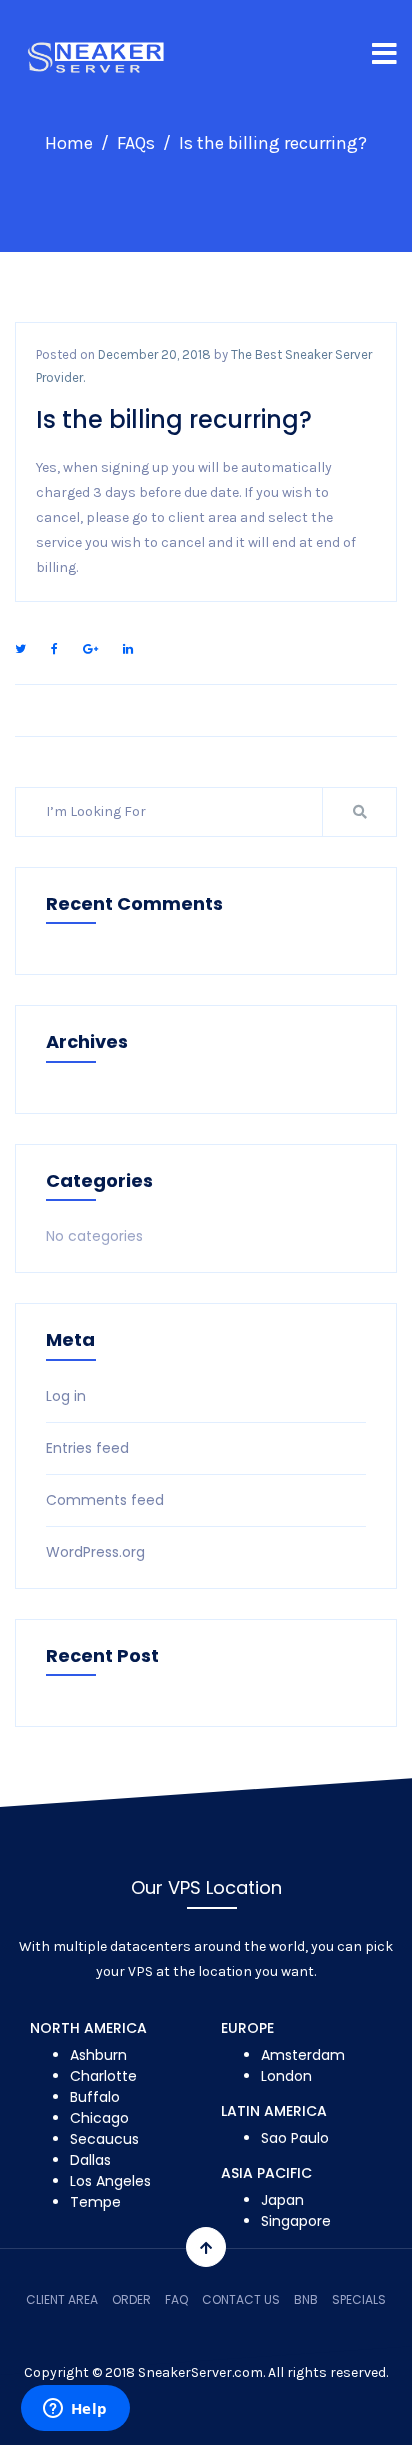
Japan (282, 2200)
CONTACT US (241, 2299)
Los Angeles (110, 2181)
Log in (66, 1396)
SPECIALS (359, 2299)
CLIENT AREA (62, 2299)
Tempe (95, 2202)
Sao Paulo (295, 2138)
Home (69, 143)
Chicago (99, 2118)
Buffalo (95, 2097)
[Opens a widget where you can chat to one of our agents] (75, 2410)
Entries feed (87, 1448)
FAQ (176, 2299)
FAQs (136, 143)
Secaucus (104, 2139)
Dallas (90, 2160)
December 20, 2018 (154, 354)
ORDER (131, 2299)
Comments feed (105, 1500)
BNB (306, 2299)
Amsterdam (303, 2055)
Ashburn (98, 2055)
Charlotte (103, 2076)
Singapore (296, 2221)
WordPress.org (95, 1552)
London (286, 2076)
